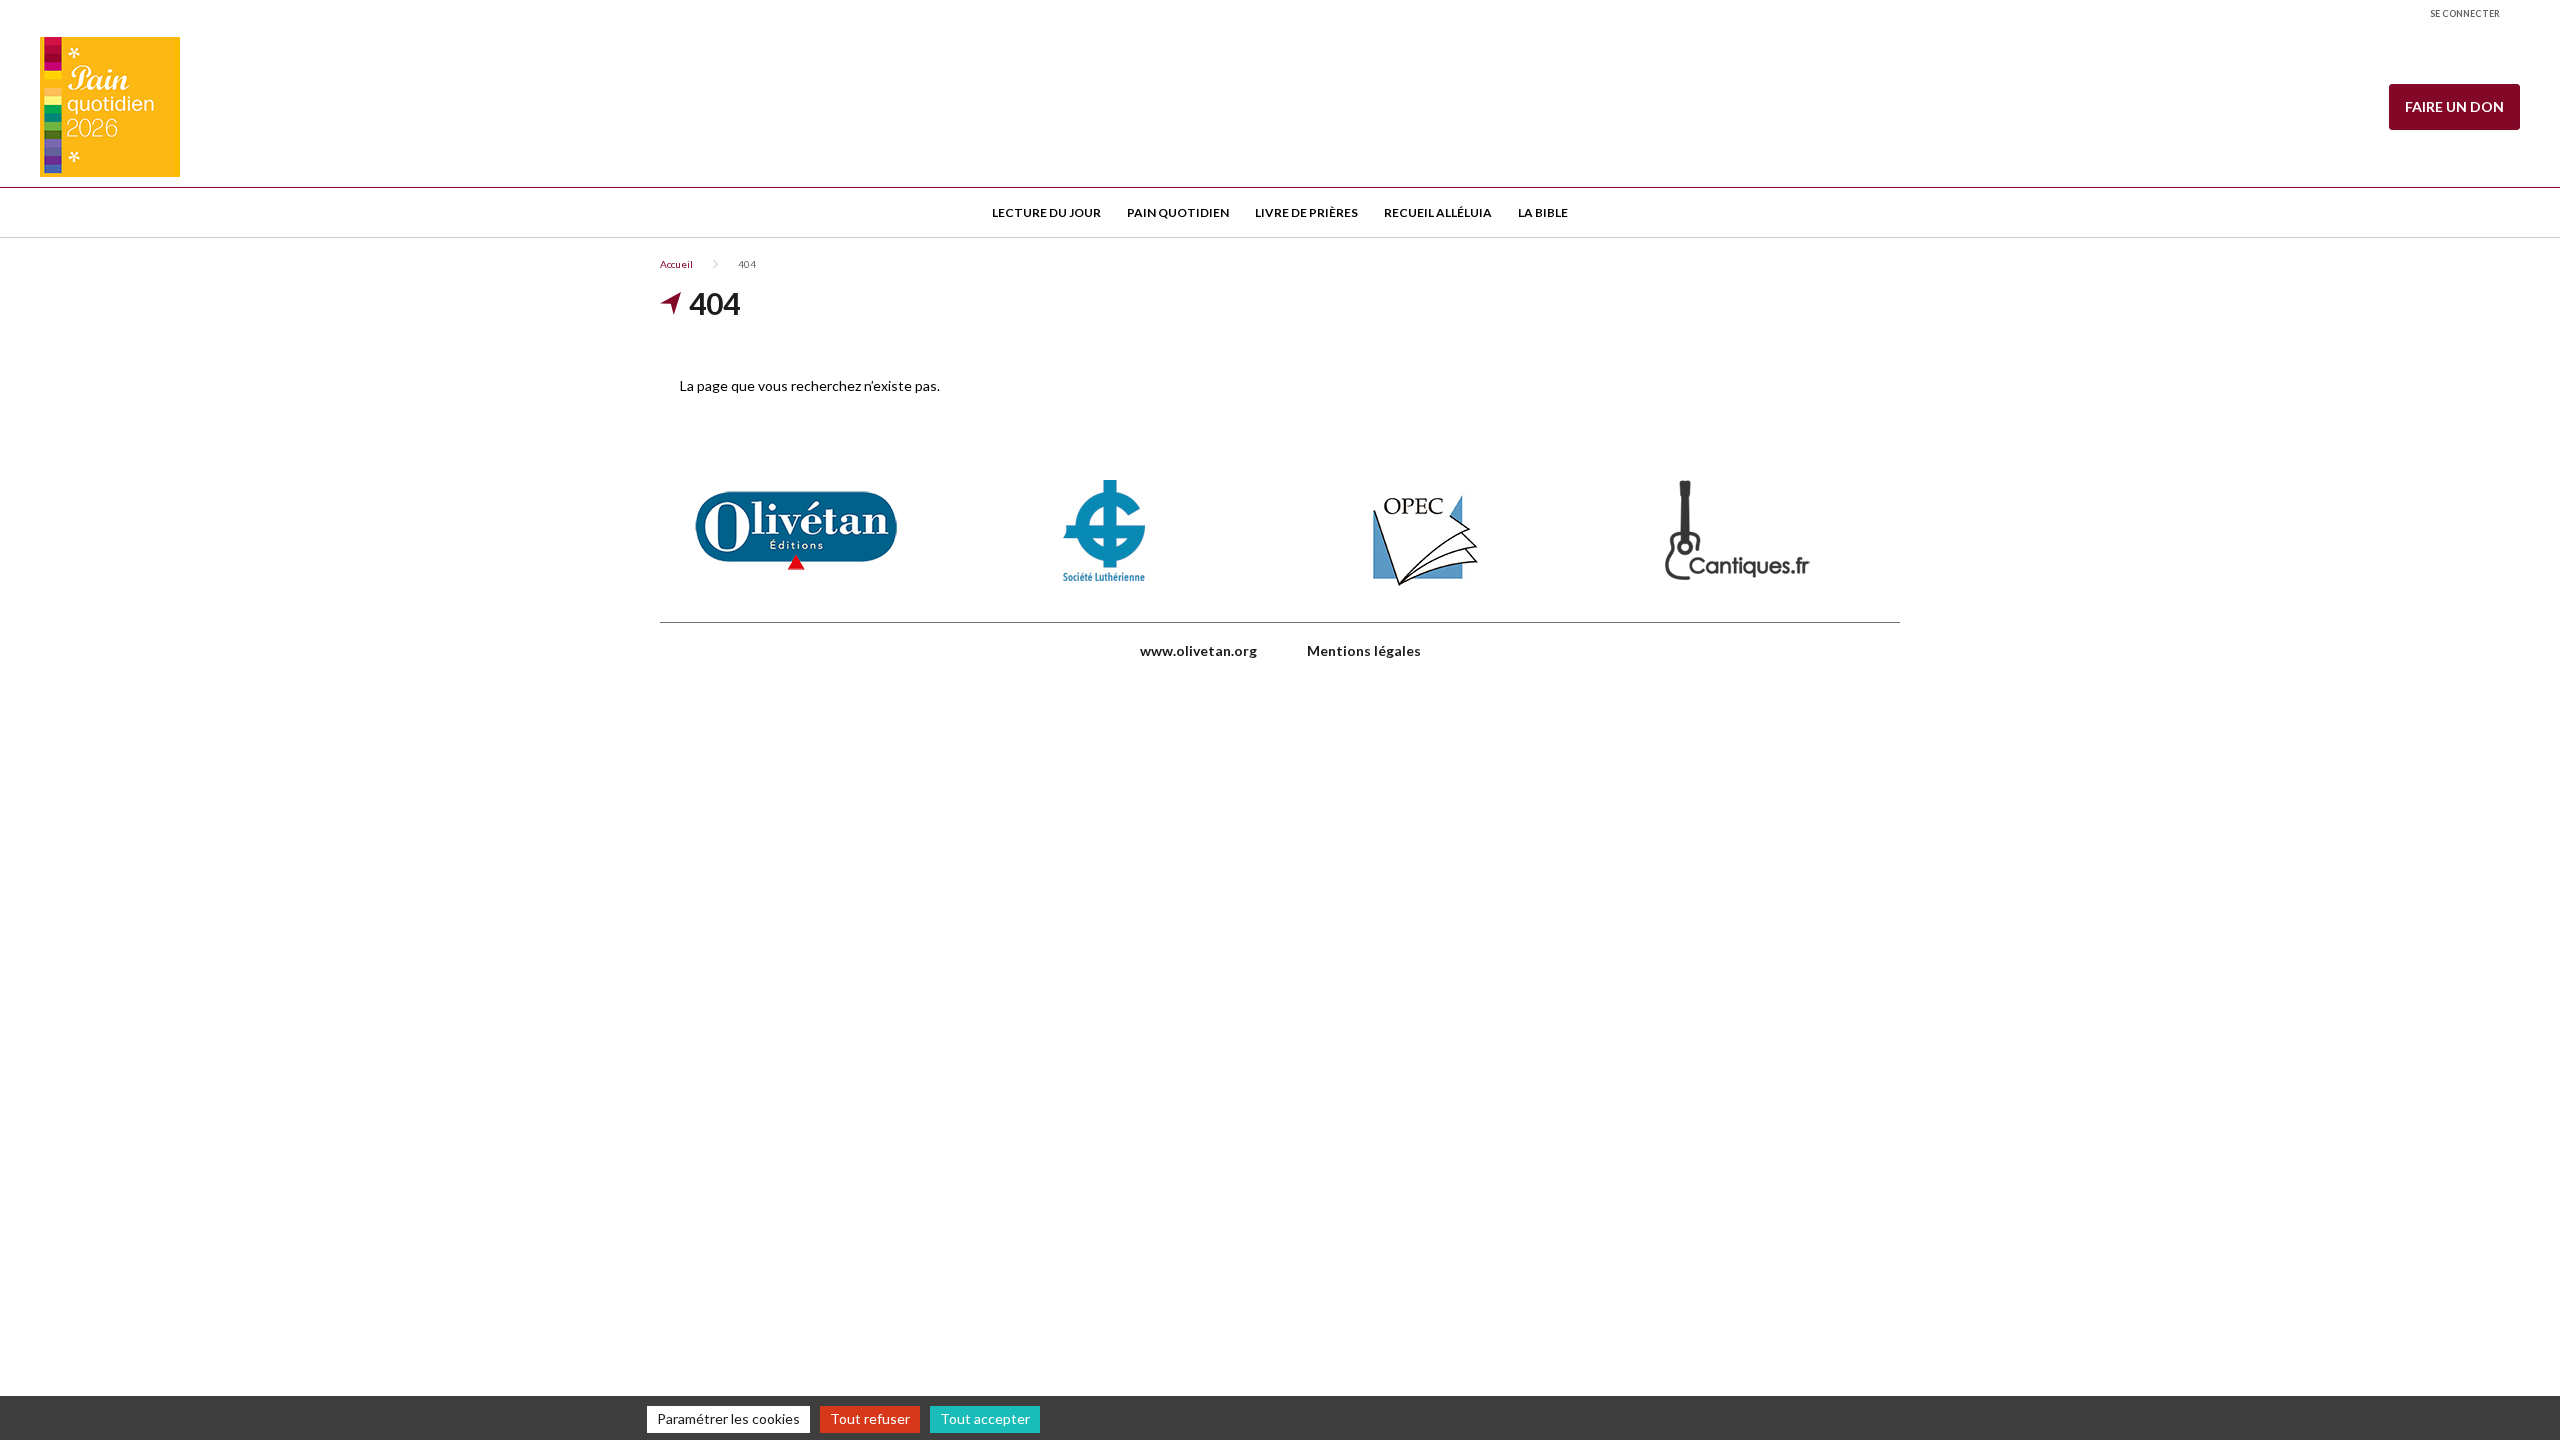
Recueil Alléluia (1438, 212)
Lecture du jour (1046, 212)
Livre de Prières (1306, 212)
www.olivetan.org (1198, 650)
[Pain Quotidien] (110, 107)
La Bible (1543, 212)
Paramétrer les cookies (728, 1418)
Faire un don (2454, 106)
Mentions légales (1364, 650)
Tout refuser (870, 1418)
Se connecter (2465, 13)
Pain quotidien (1178, 212)
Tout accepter (985, 1418)
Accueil (676, 264)
